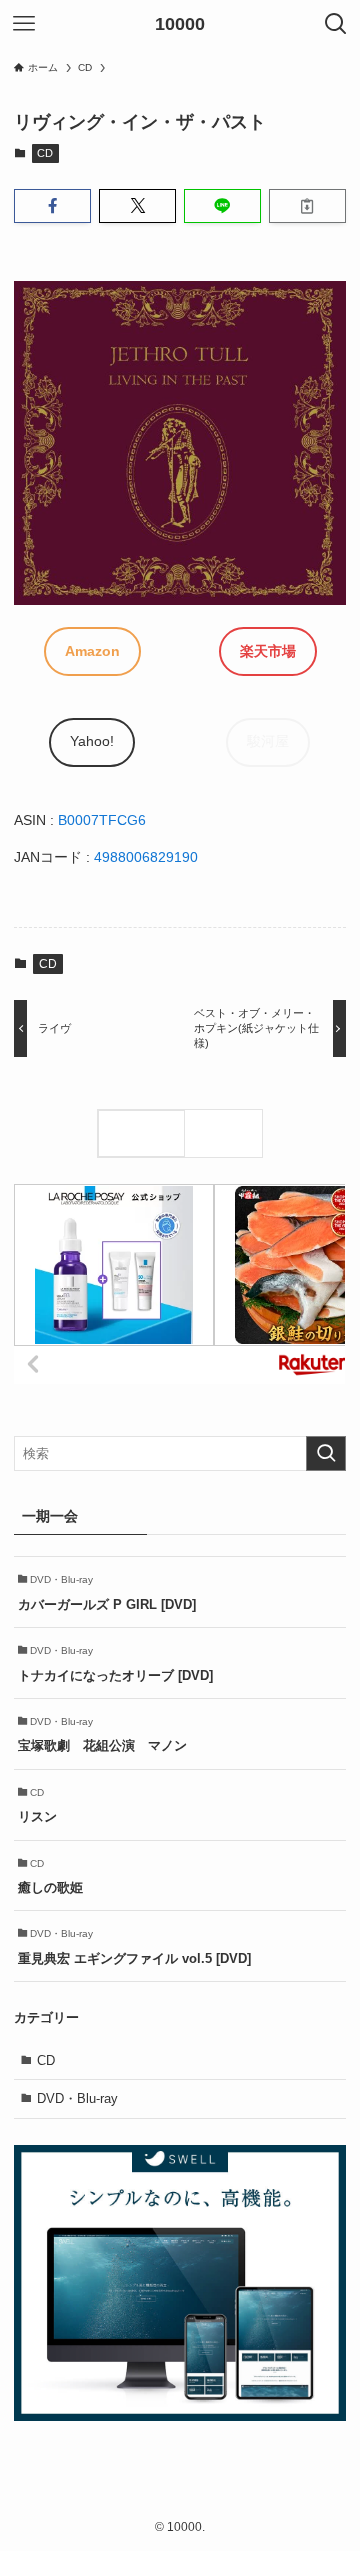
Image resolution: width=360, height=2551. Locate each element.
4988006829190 (146, 857)
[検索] (228, 1133)
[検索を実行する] (326, 1454)
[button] (52, 206)
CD (45, 153)
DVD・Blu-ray (77, 2098)
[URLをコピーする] (307, 206)
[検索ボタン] (336, 24)
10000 (180, 24)
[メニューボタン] (24, 24)
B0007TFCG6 (102, 820)
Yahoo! (92, 741)
